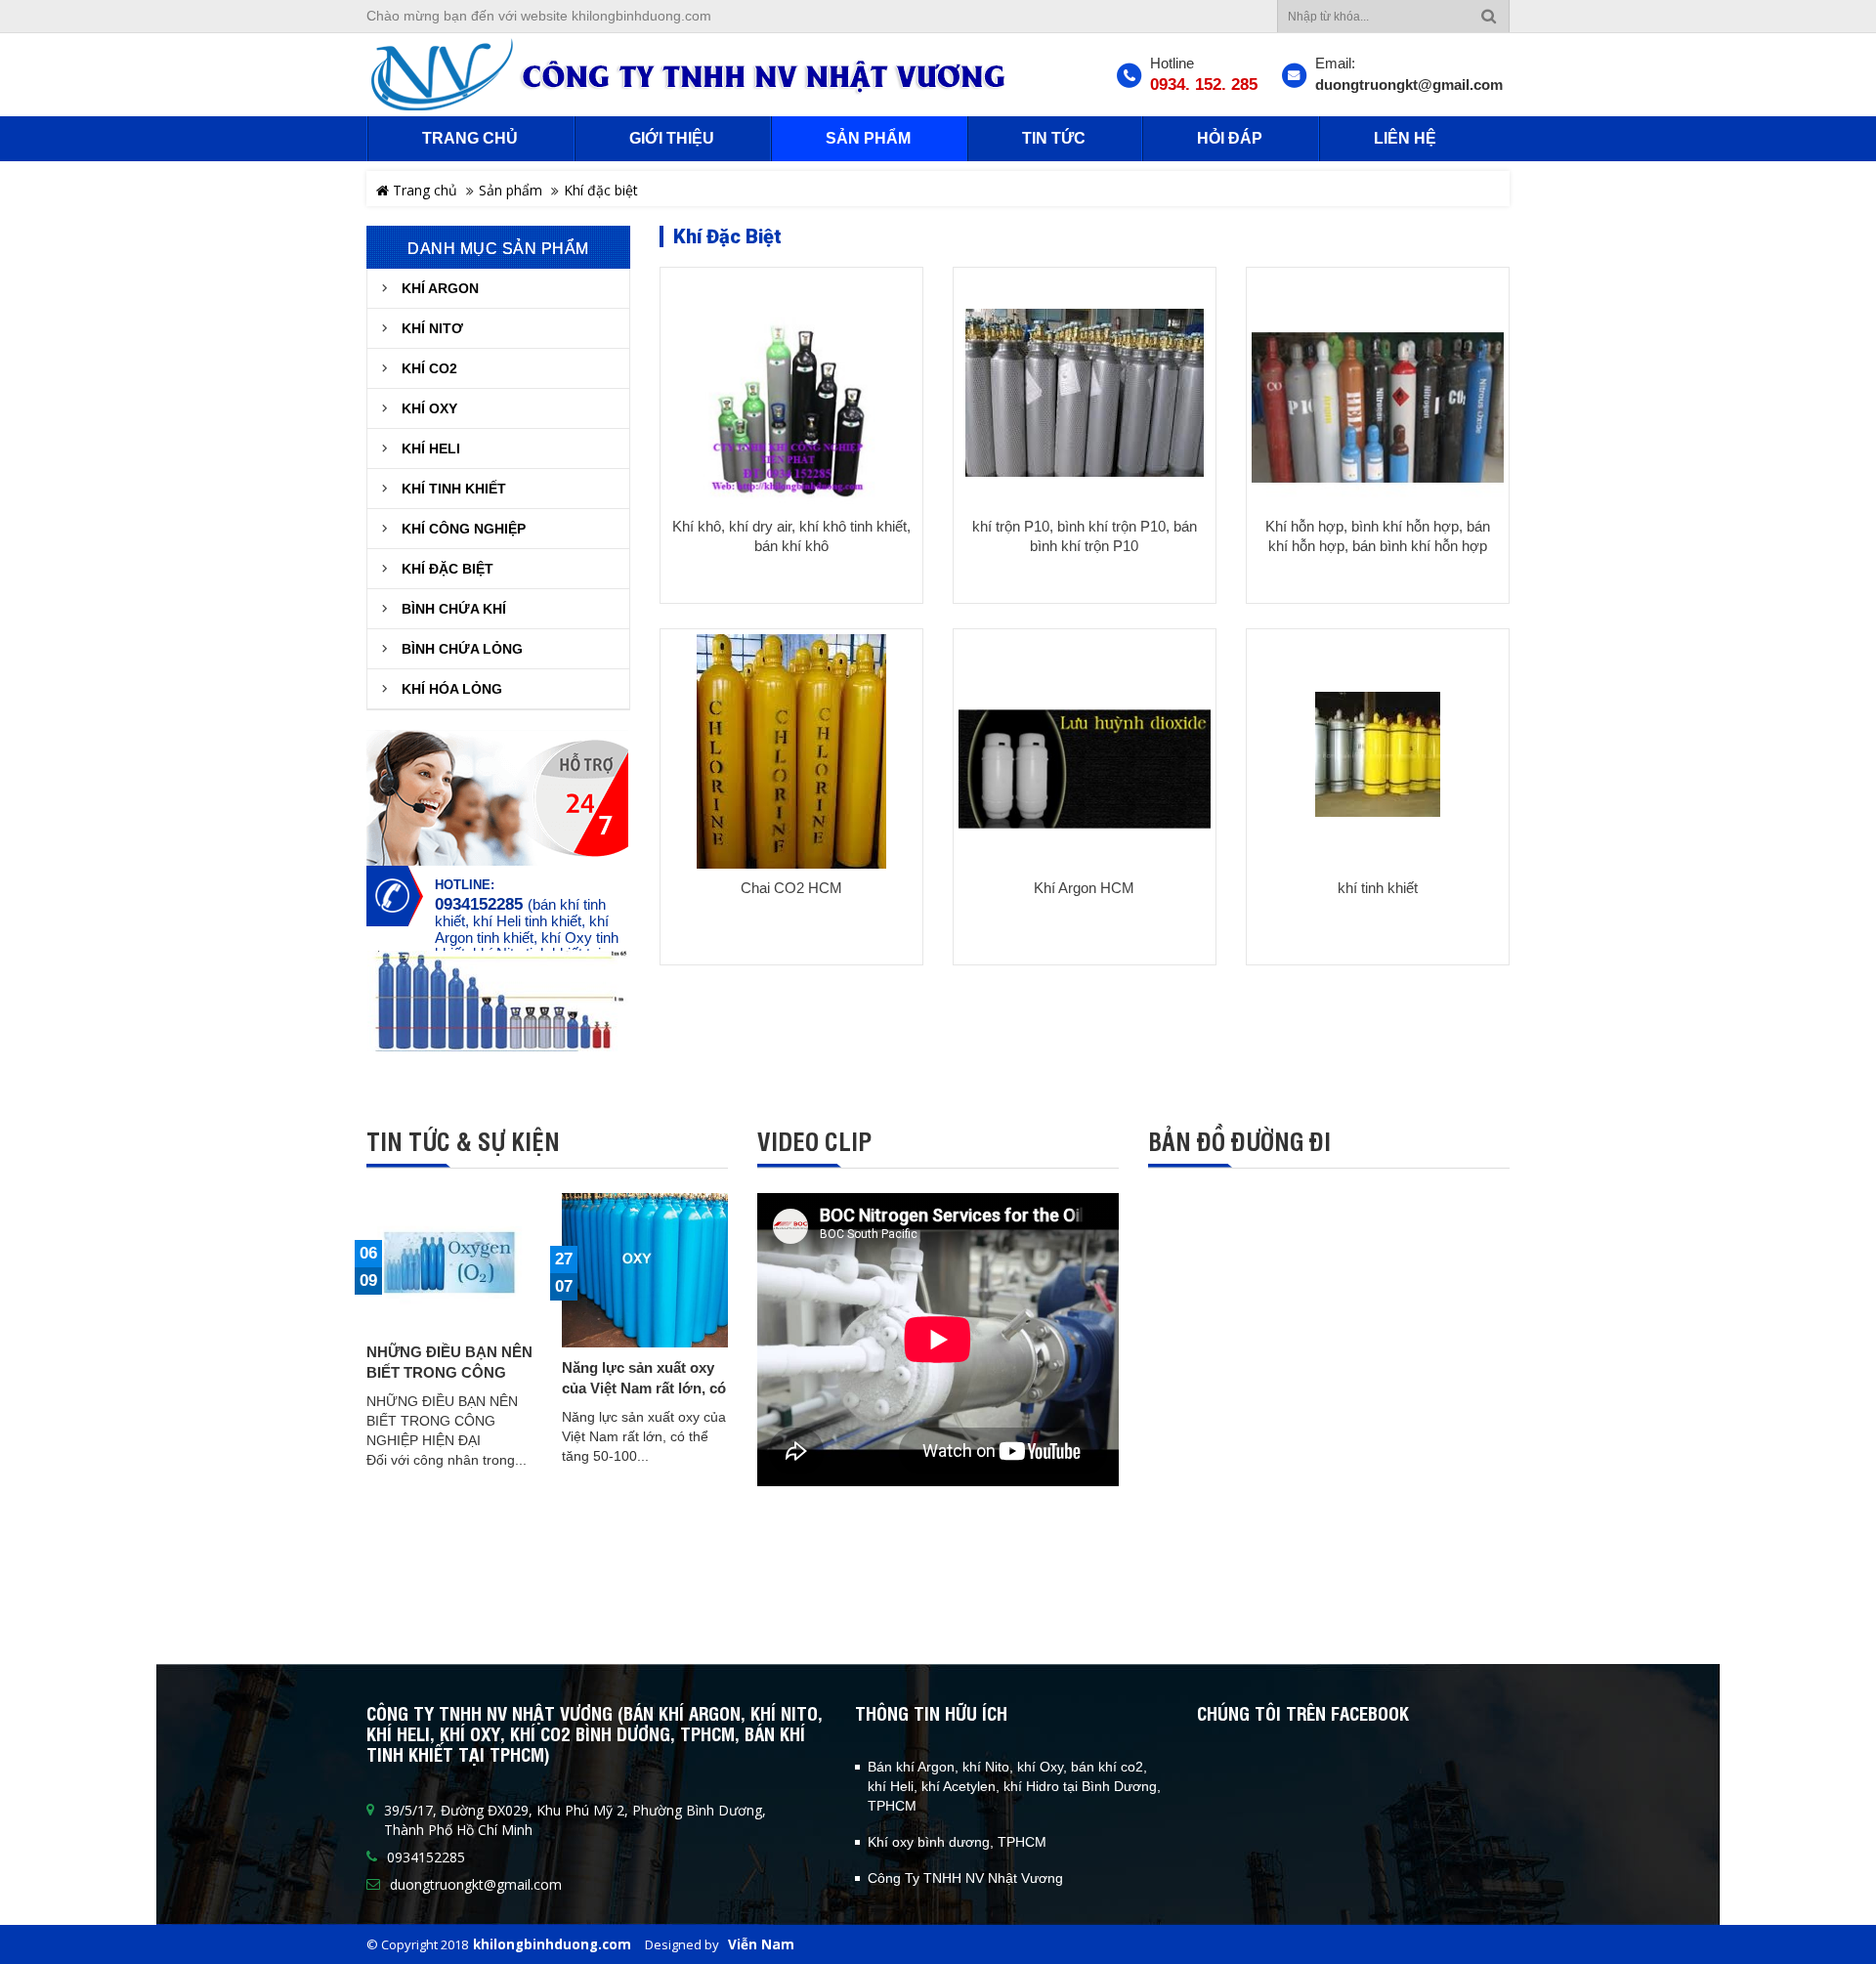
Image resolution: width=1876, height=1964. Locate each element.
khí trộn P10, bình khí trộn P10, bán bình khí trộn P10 (1085, 536)
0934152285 (479, 905)
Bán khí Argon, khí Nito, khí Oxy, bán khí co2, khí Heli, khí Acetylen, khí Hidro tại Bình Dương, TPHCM (1014, 1786)
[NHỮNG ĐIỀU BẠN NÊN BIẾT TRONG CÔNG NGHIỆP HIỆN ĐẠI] (449, 1262)
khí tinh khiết (1378, 888)
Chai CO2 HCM (791, 888)
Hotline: (465, 885)
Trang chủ (423, 190)
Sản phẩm (511, 190)
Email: (1335, 63)
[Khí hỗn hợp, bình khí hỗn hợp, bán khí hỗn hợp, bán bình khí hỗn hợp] (1378, 408)
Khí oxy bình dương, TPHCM (957, 1842)
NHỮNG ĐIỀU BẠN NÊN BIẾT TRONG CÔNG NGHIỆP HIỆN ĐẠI (449, 1372)
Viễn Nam (761, 1944)
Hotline (1172, 63)
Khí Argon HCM (1084, 888)
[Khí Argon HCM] (1085, 769)
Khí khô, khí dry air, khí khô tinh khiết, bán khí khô (791, 536)
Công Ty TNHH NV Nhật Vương (965, 1878)
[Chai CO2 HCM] (791, 761)
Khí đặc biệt (601, 190)
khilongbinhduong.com (552, 1944)
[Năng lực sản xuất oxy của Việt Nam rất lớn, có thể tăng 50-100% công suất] (645, 1270)
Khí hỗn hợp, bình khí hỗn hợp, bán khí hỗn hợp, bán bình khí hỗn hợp (1378, 536)
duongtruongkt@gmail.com (1409, 85)
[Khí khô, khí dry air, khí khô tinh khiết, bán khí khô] (791, 408)
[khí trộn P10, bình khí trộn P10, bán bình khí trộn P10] (1085, 392)
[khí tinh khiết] (1378, 754)
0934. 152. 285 (1204, 85)
